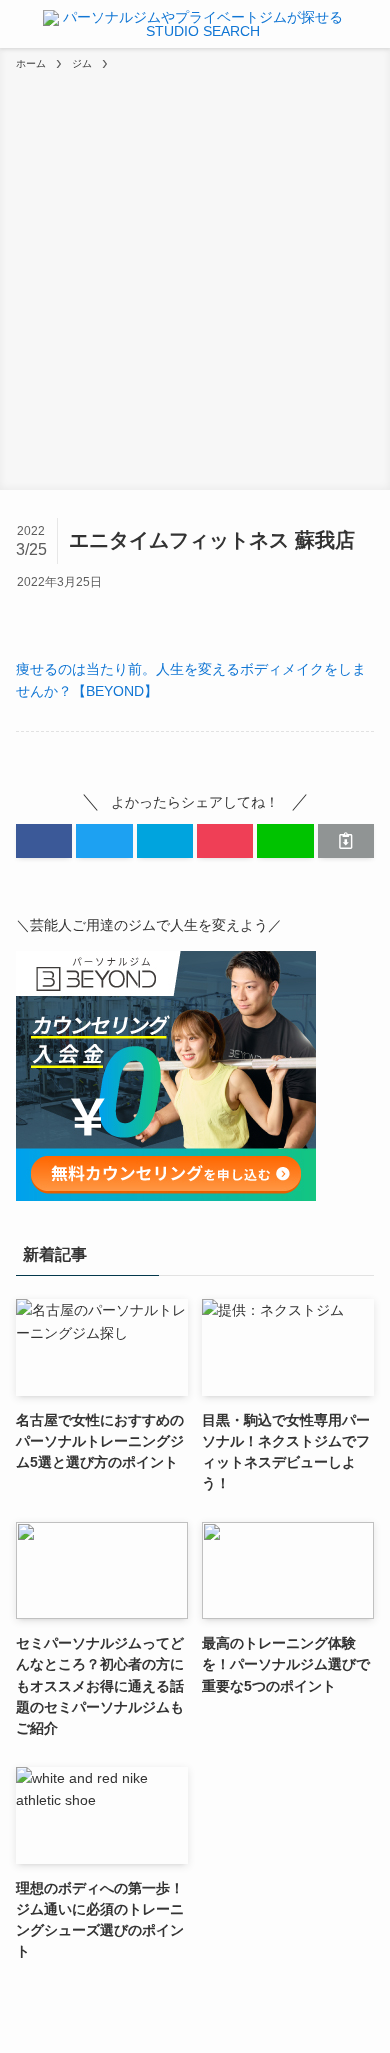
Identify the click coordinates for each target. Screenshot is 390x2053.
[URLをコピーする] (346, 841)
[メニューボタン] (18, 24)
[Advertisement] (195, 277)
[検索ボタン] (372, 24)
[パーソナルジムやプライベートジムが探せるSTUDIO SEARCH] (194, 24)
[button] (44, 841)
